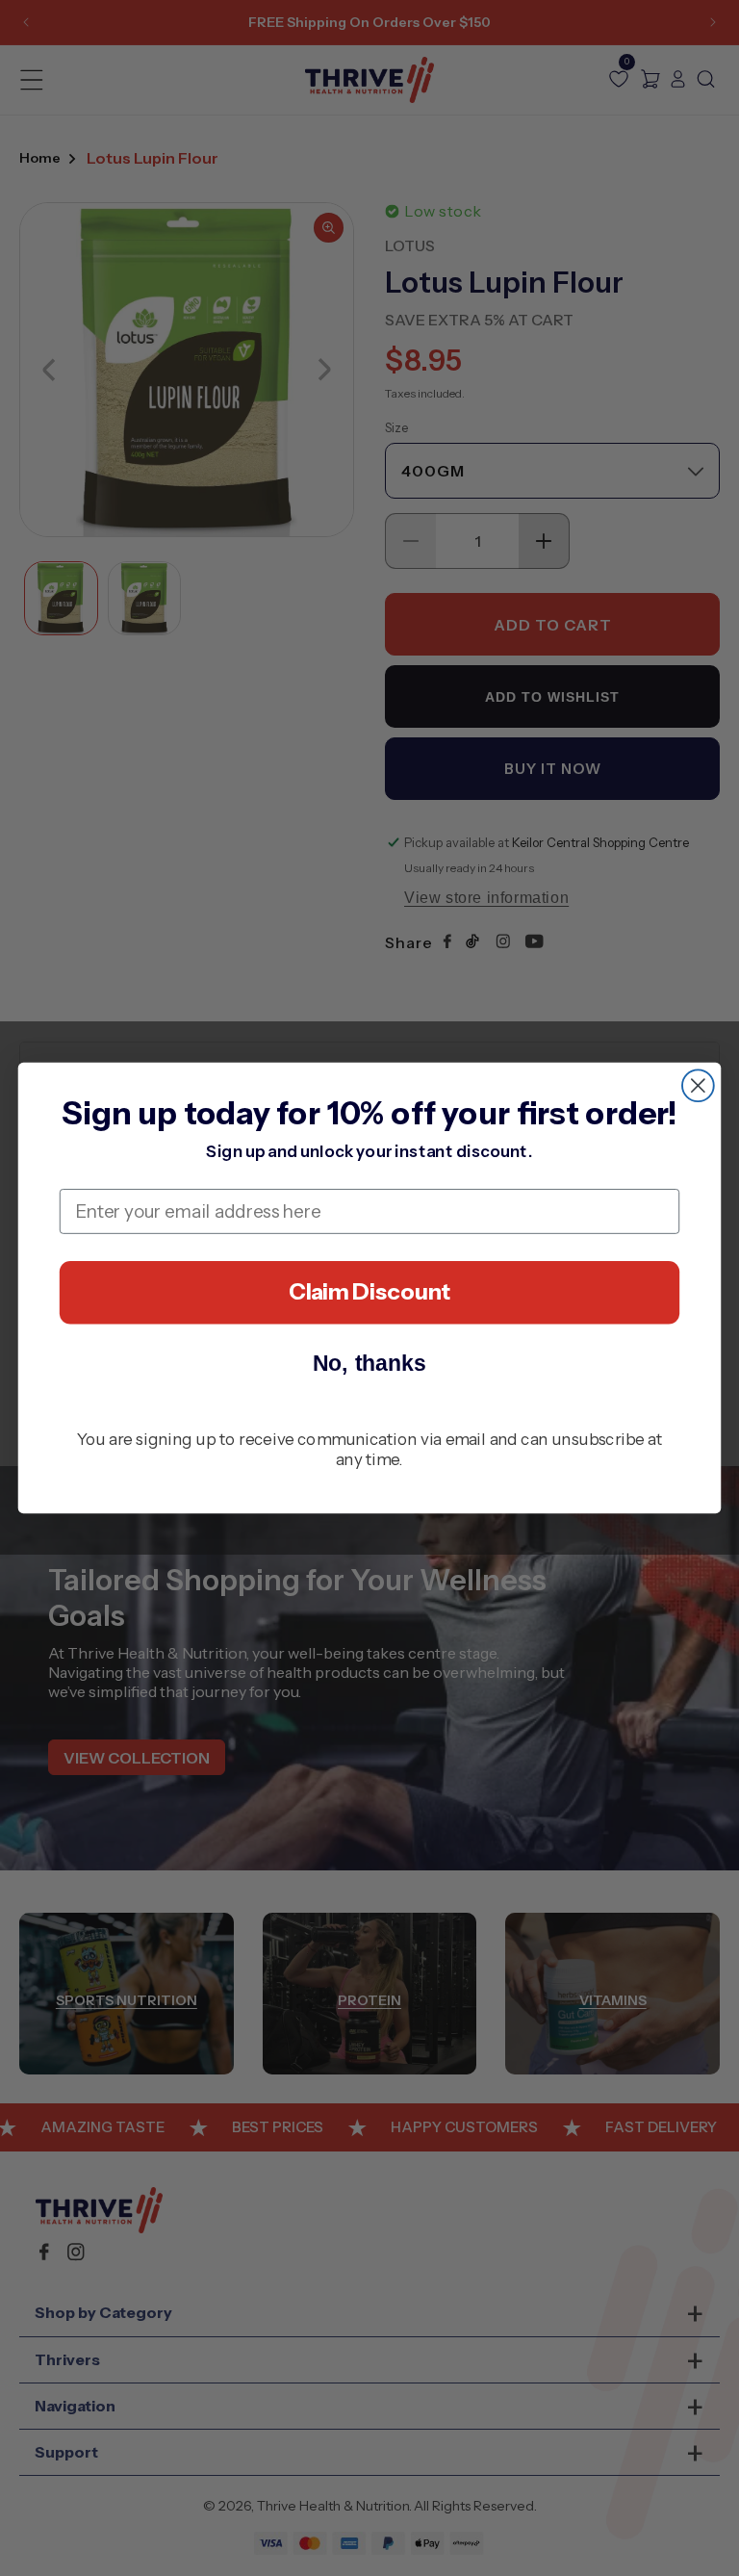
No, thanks (370, 1362)
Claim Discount (370, 1292)
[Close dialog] (698, 1085)
